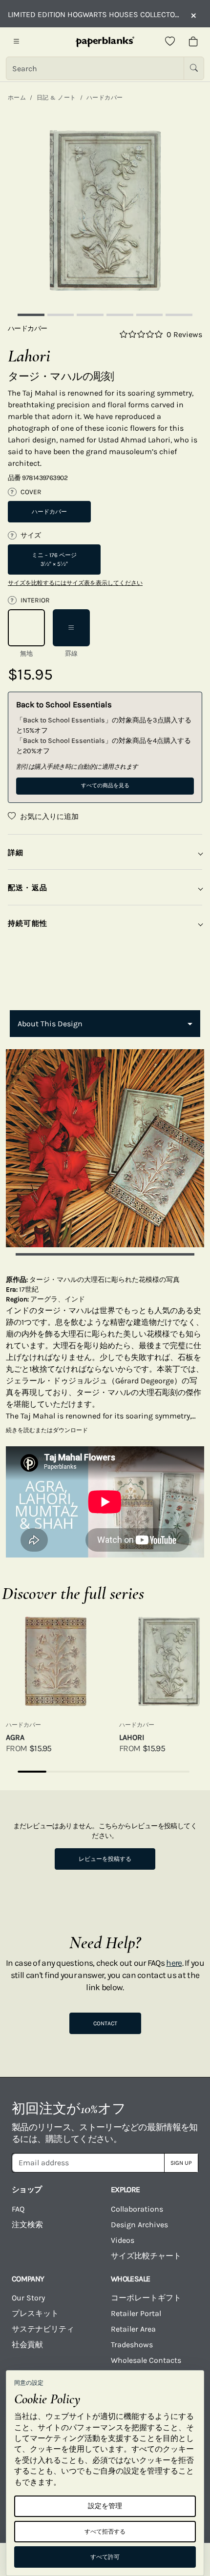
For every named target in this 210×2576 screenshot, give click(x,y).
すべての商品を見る (105, 786)
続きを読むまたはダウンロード (47, 1430)
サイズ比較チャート (146, 2256)
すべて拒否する (105, 2532)
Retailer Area (133, 2329)
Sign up (181, 2163)
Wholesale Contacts (146, 2360)
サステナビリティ (43, 2329)
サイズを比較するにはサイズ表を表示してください (75, 583)
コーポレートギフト (146, 2298)
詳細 (16, 853)
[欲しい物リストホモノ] (170, 42)
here (174, 1963)
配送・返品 (28, 888)
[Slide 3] (90, 315)
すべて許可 (105, 2557)
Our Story (28, 2298)
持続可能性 (28, 923)
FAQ (18, 2209)
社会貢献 (27, 2345)
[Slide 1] (31, 315)
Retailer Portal (136, 2313)
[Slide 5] (150, 315)
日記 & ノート (56, 98)
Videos (123, 2240)
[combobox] (105, 1024)
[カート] (193, 42)
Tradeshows (132, 2345)
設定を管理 (105, 2506)
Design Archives (139, 2225)
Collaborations (137, 2209)
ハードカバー (105, 98)
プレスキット (35, 2313)
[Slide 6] (179, 315)
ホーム (17, 98)
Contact (105, 2023)
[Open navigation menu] (17, 42)
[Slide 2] (61, 315)
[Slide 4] (120, 315)
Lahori (132, 1737)
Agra (15, 1737)
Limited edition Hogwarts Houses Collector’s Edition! (94, 14)
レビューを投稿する (105, 1859)
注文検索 (27, 2225)
